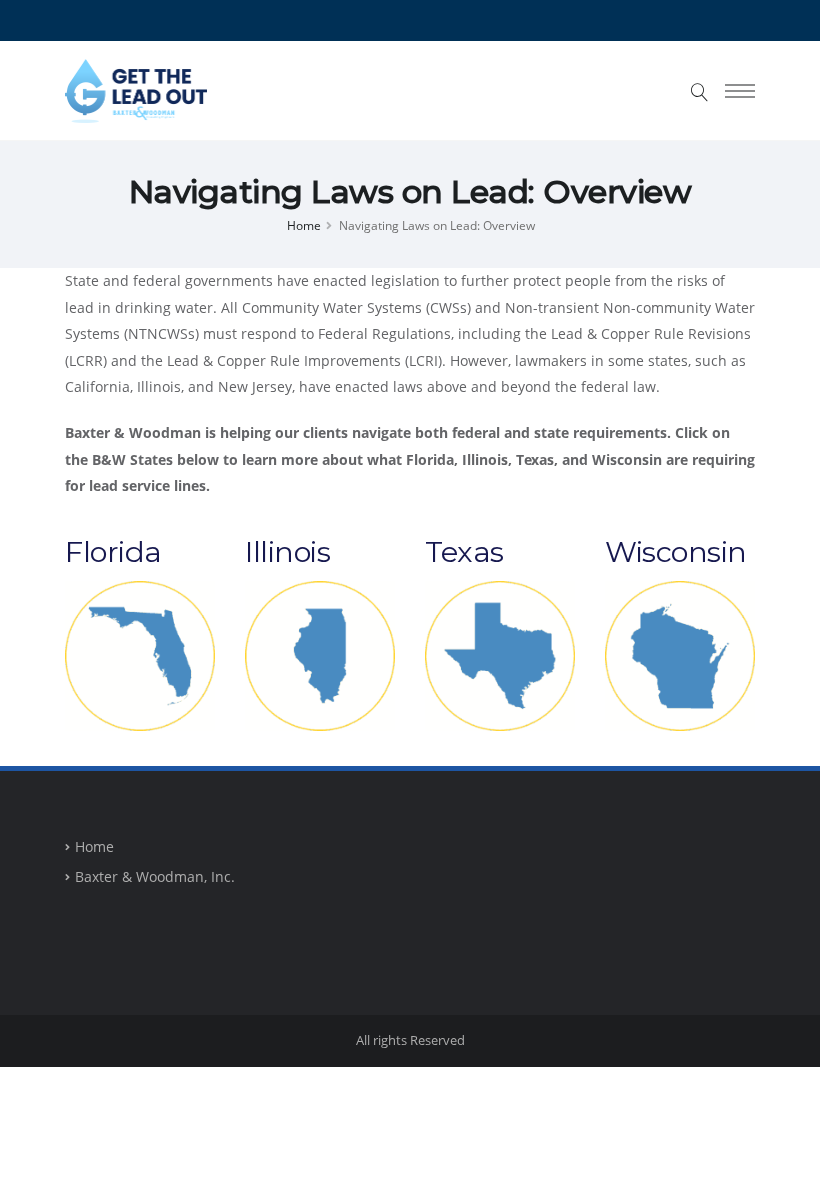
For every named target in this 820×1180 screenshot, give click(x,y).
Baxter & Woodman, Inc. (155, 876)
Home (304, 225)
